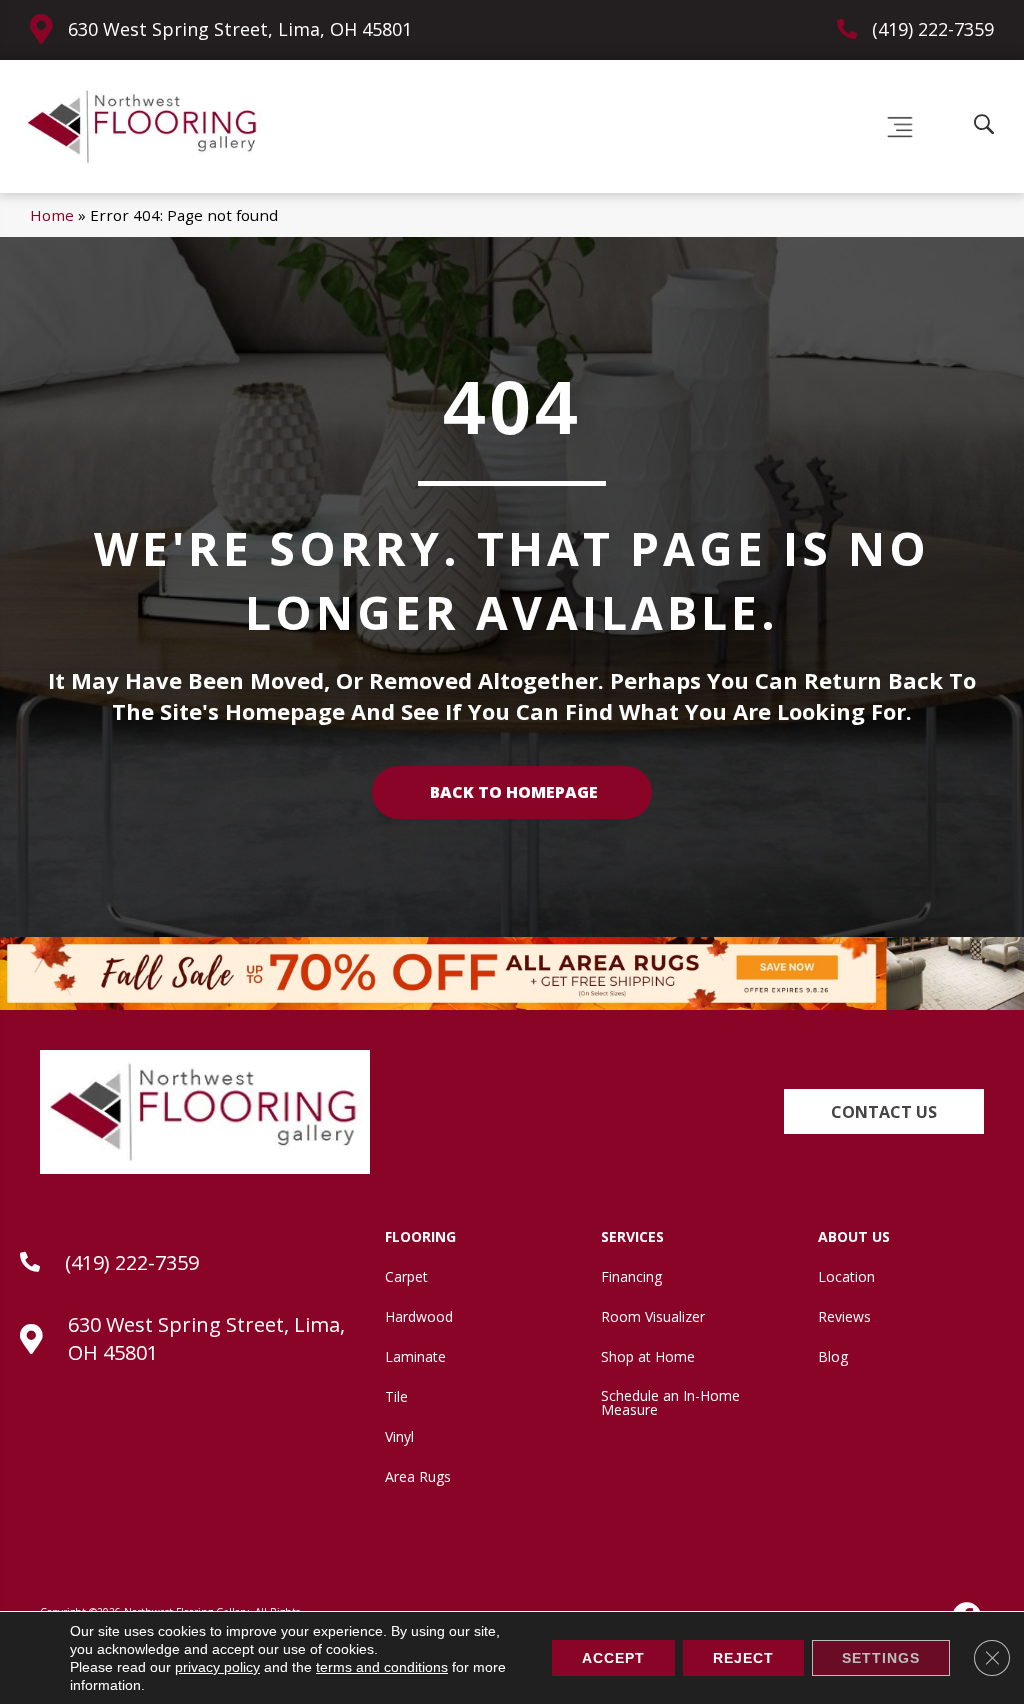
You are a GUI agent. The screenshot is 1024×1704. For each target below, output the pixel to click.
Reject (743, 1658)
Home (52, 215)
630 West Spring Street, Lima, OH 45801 (240, 29)
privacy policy (217, 1667)
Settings (881, 1658)
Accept (613, 1658)
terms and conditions (382, 1667)
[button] (884, 1111)
